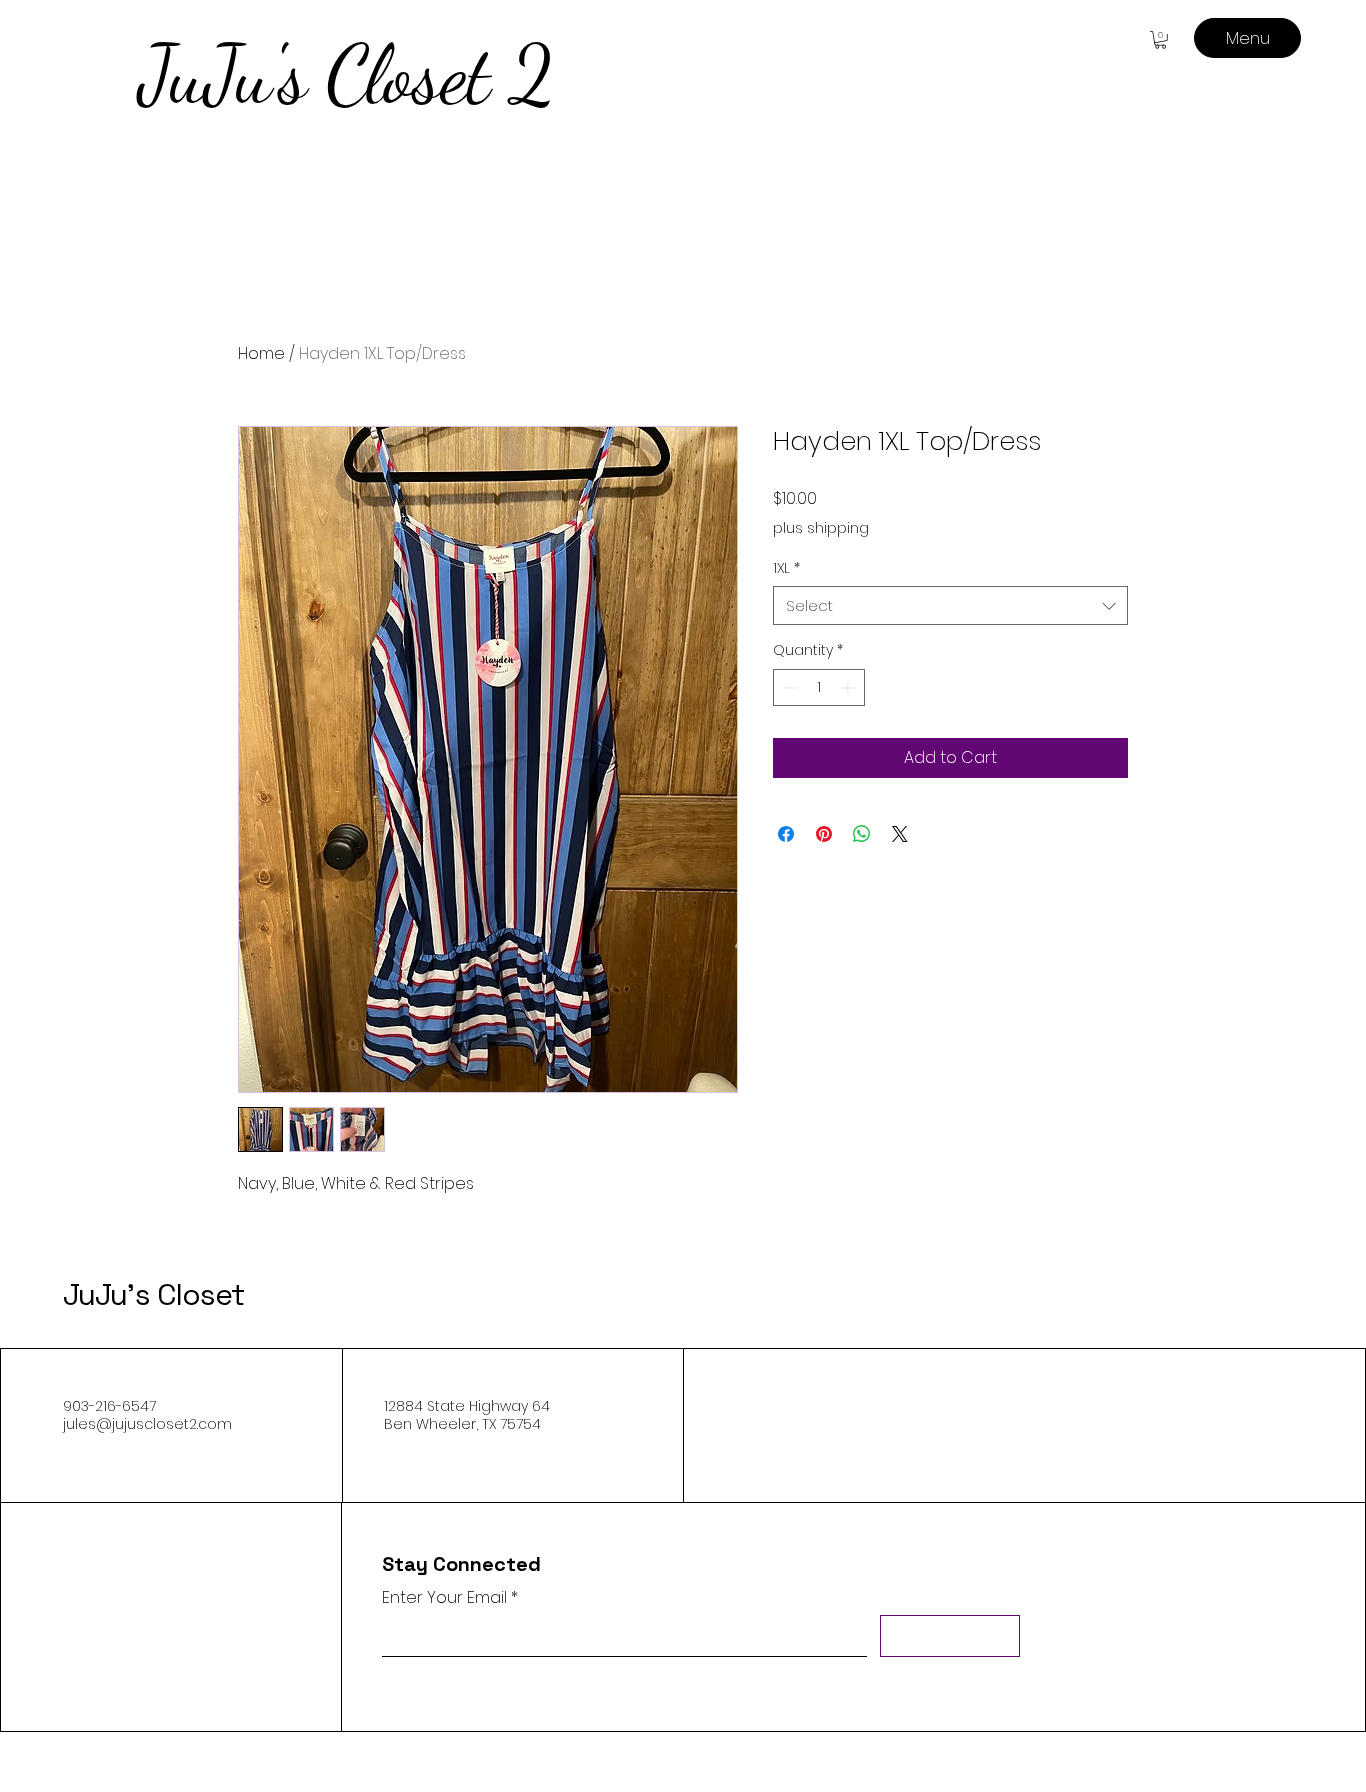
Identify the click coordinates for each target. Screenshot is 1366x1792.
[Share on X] (900, 834)
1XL (786, 568)
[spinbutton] (819, 687)
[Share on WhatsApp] (862, 834)
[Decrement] (788, 687)
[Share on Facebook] (786, 834)
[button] (1160, 40)
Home (261, 353)
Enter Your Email (444, 1598)
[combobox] (950, 605)
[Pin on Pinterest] (824, 834)
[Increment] (849, 687)
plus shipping (821, 528)
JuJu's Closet (153, 1294)
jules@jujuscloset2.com (147, 1424)
